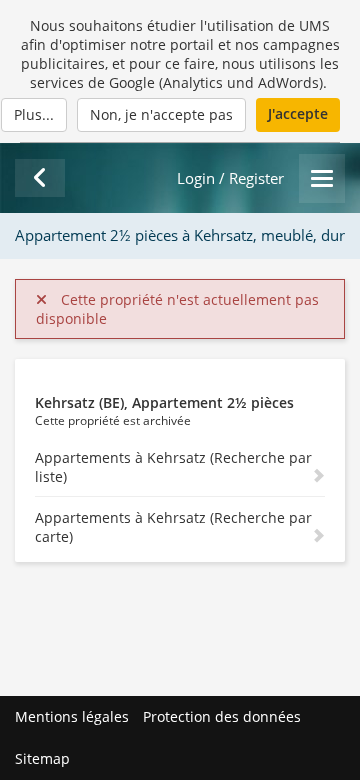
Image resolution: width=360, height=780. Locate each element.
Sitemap (42, 758)
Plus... (34, 114)
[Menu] (322, 178)
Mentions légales (72, 716)
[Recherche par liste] (40, 178)
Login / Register (230, 178)
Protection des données (222, 716)
